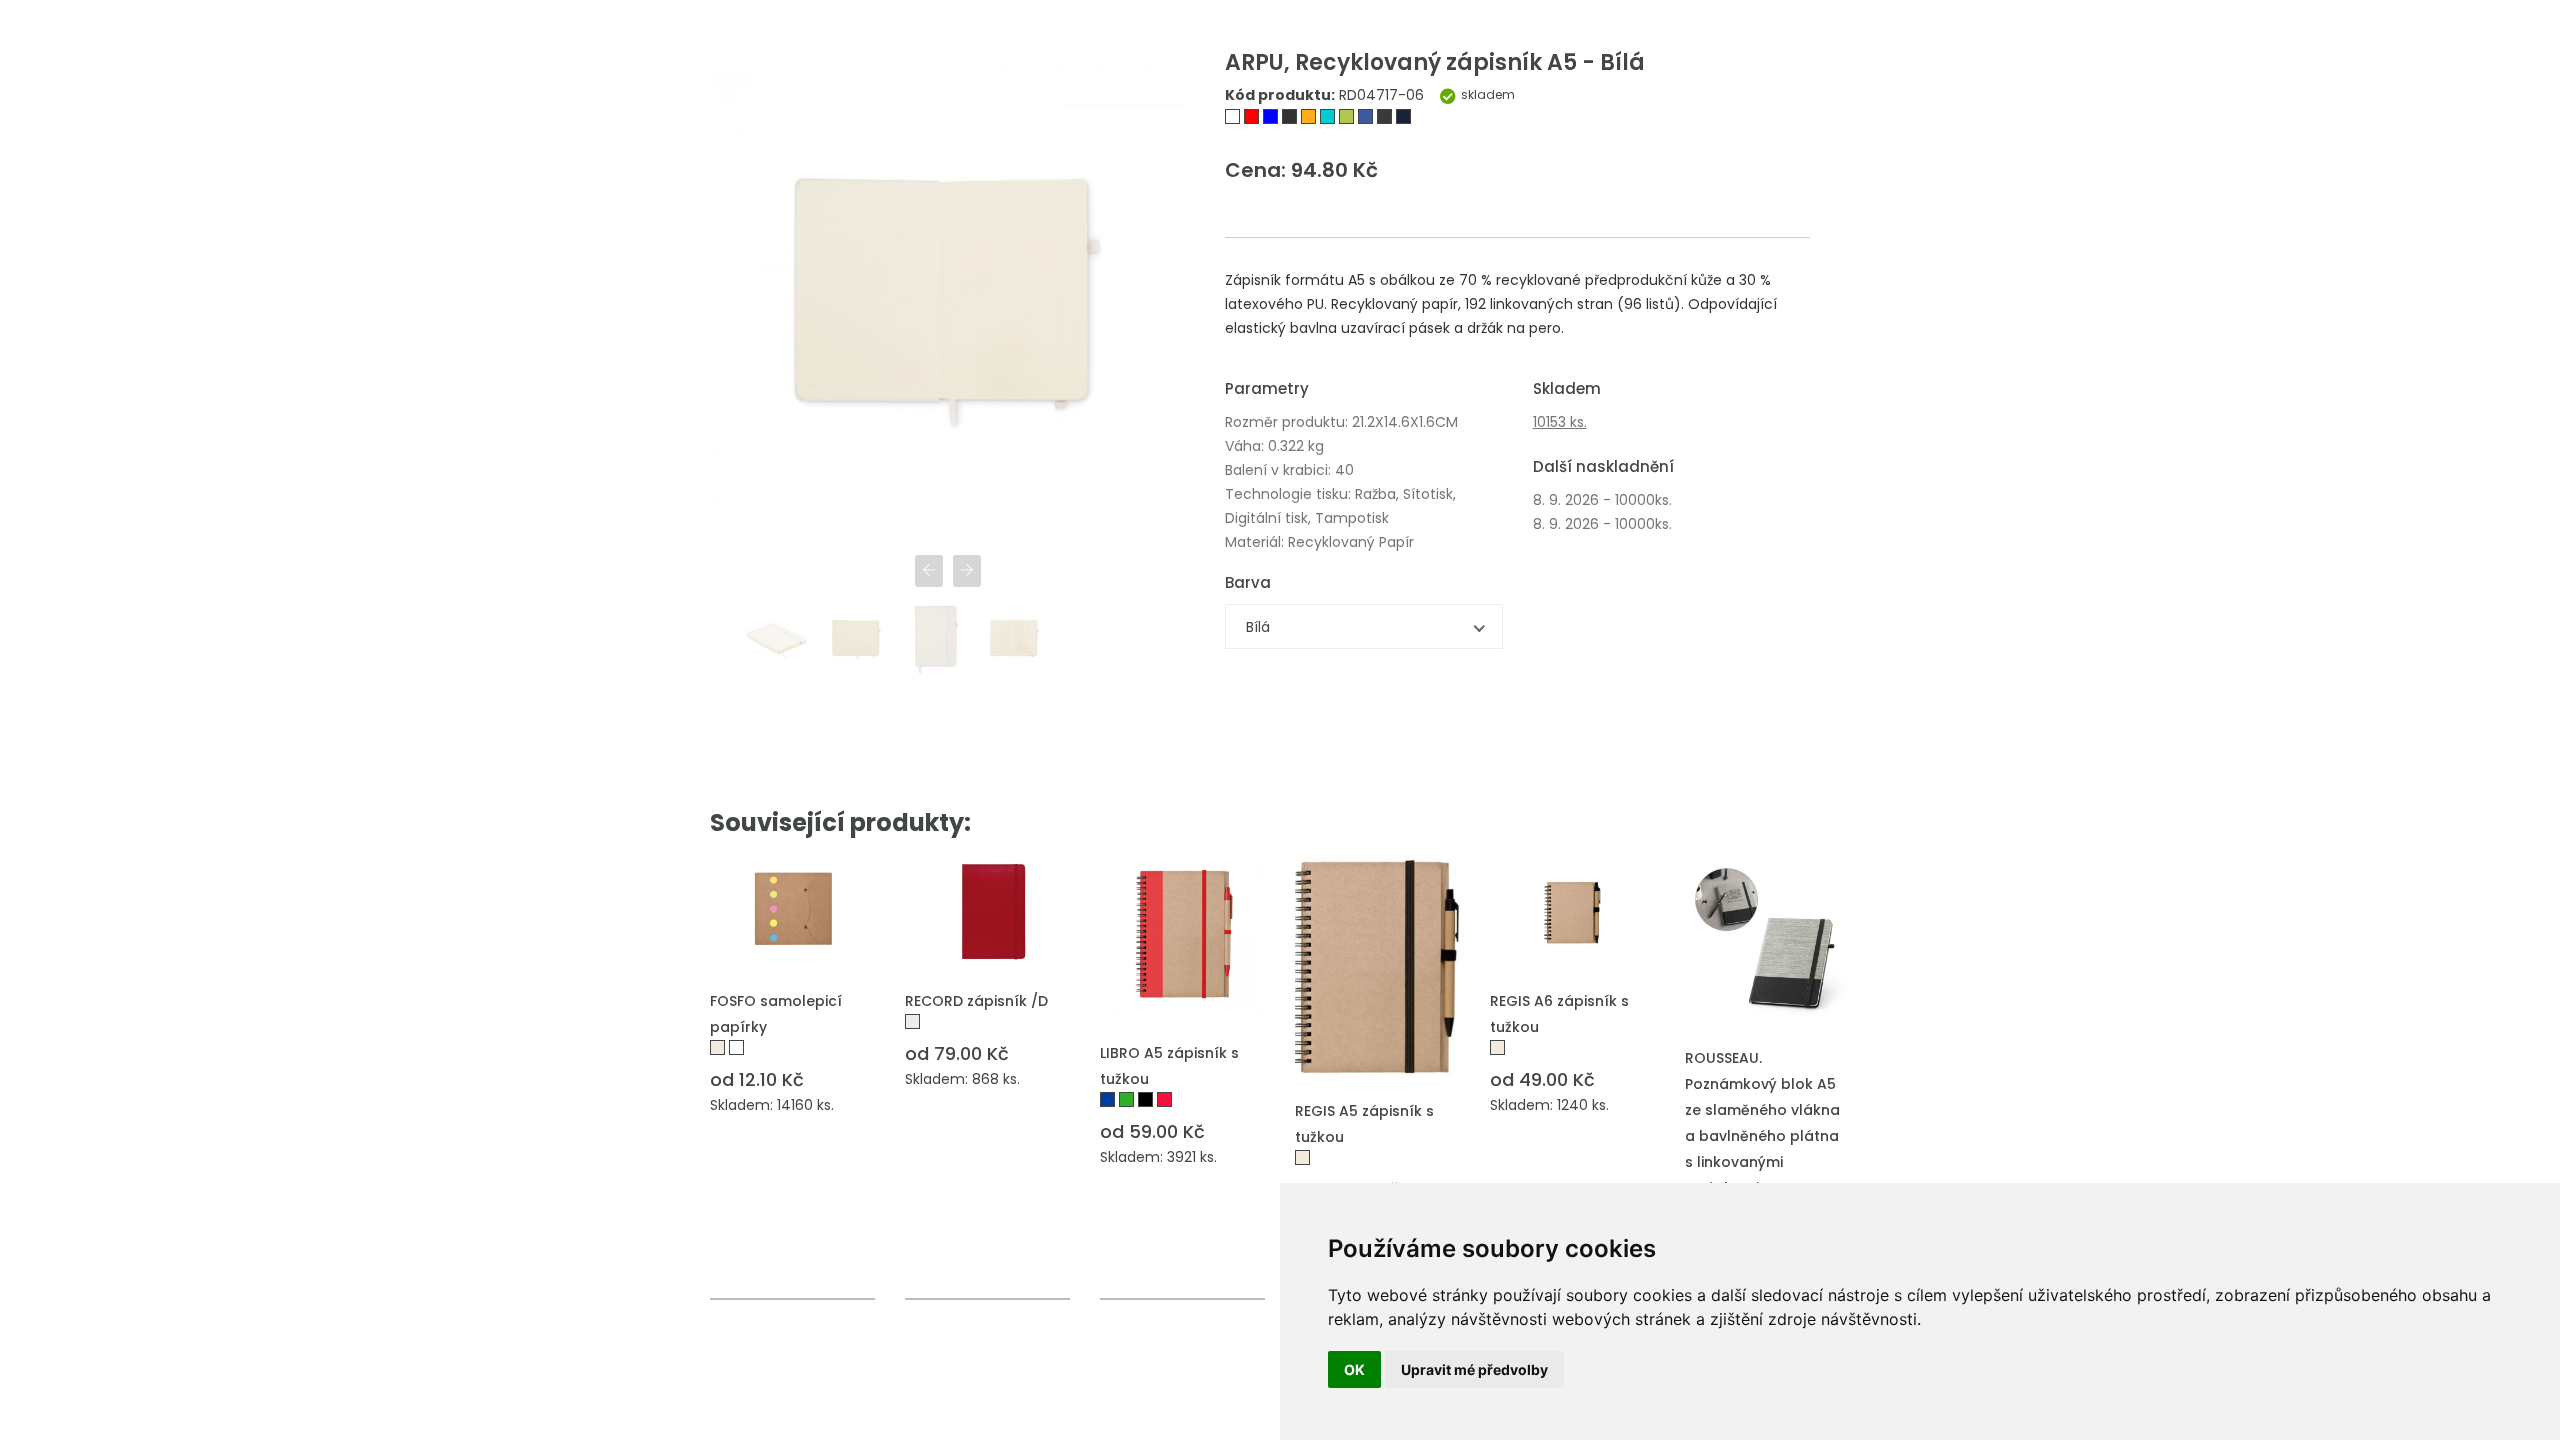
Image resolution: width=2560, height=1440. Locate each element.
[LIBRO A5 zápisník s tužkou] (1182, 938)
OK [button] (1354, 1369)
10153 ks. (1560, 422)
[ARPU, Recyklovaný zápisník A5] (1234, 119)
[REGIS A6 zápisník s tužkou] (1572, 911)
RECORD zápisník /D (976, 1001)
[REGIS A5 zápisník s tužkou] (1377, 967)
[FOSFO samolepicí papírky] (792, 911)
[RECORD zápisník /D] (987, 911)
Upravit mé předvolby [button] (1474, 1369)
